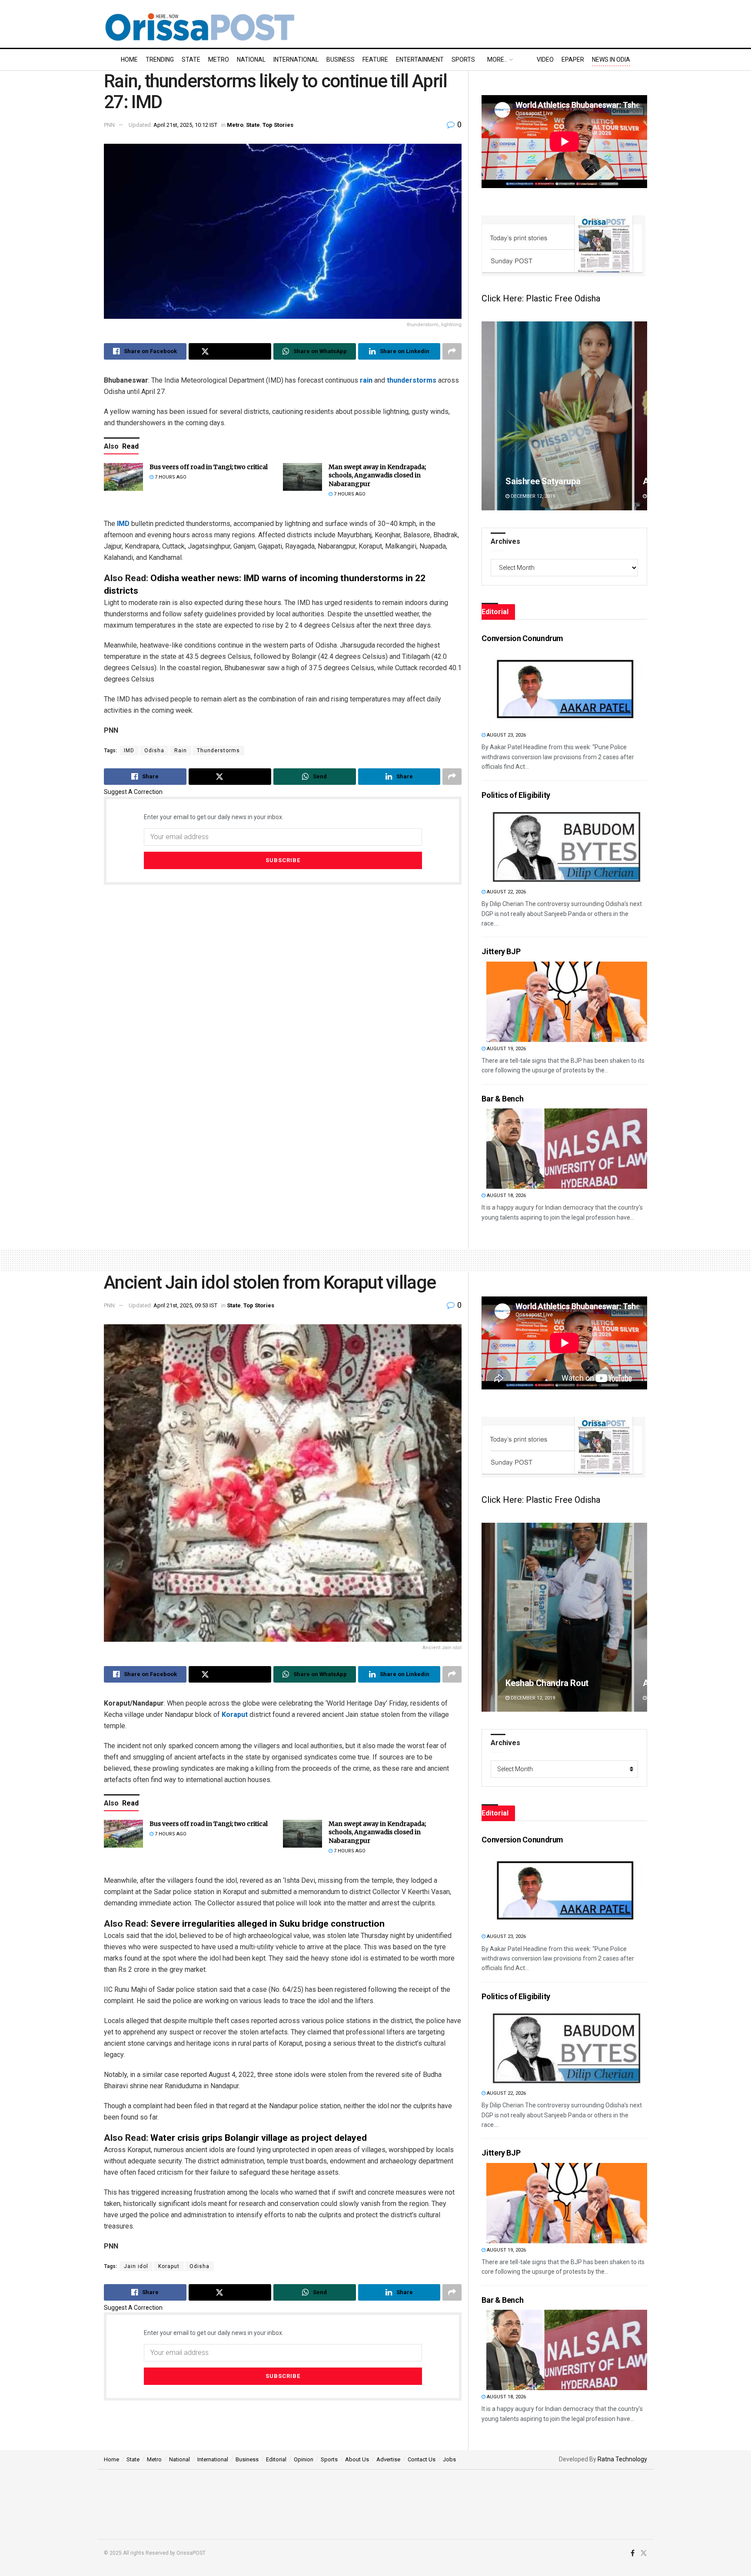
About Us (357, 2459)
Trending (160, 60)
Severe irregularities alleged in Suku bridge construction (268, 1924)
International (296, 60)
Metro (219, 60)
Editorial (276, 2459)
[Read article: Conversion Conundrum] (567, 688)
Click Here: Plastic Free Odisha (541, 298)
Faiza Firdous (531, 481)
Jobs (449, 2459)
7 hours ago (170, 477)
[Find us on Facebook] (633, 2553)
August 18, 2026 (506, 1195)
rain (366, 380)
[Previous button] (488, 416)
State (191, 60)
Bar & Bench (502, 1099)
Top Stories (278, 125)
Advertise (388, 2459)
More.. (497, 60)
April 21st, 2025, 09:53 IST (185, 1305)
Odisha (154, 751)
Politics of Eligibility (516, 795)
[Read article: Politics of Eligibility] (567, 845)
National (251, 60)
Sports (463, 60)
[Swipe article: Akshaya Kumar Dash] (564, 1617)
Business (341, 60)
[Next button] (641, 416)
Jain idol (136, 2266)
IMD (123, 524)
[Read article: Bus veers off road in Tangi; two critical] (123, 477)
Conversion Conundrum (522, 638)
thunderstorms (412, 380)
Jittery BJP (501, 951)
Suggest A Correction (133, 792)
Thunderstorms (218, 751)
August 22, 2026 (506, 892)
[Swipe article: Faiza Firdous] (564, 416)
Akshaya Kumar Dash (546, 1683)
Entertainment (420, 60)
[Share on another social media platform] (452, 351)
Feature (375, 60)
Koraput (235, 1715)
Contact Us (422, 2459)
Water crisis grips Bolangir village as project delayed (259, 2138)
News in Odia (611, 60)
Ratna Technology (622, 2459)
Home (129, 60)
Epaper (573, 60)
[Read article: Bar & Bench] (567, 1149)
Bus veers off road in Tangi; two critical (209, 467)
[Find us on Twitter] (644, 2553)
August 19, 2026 (506, 1049)
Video (545, 60)
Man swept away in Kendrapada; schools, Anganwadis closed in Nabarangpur (377, 475)
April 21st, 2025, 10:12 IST (185, 125)
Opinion (304, 2459)
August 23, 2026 (506, 735)
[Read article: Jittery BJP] (567, 1002)
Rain (181, 751)
